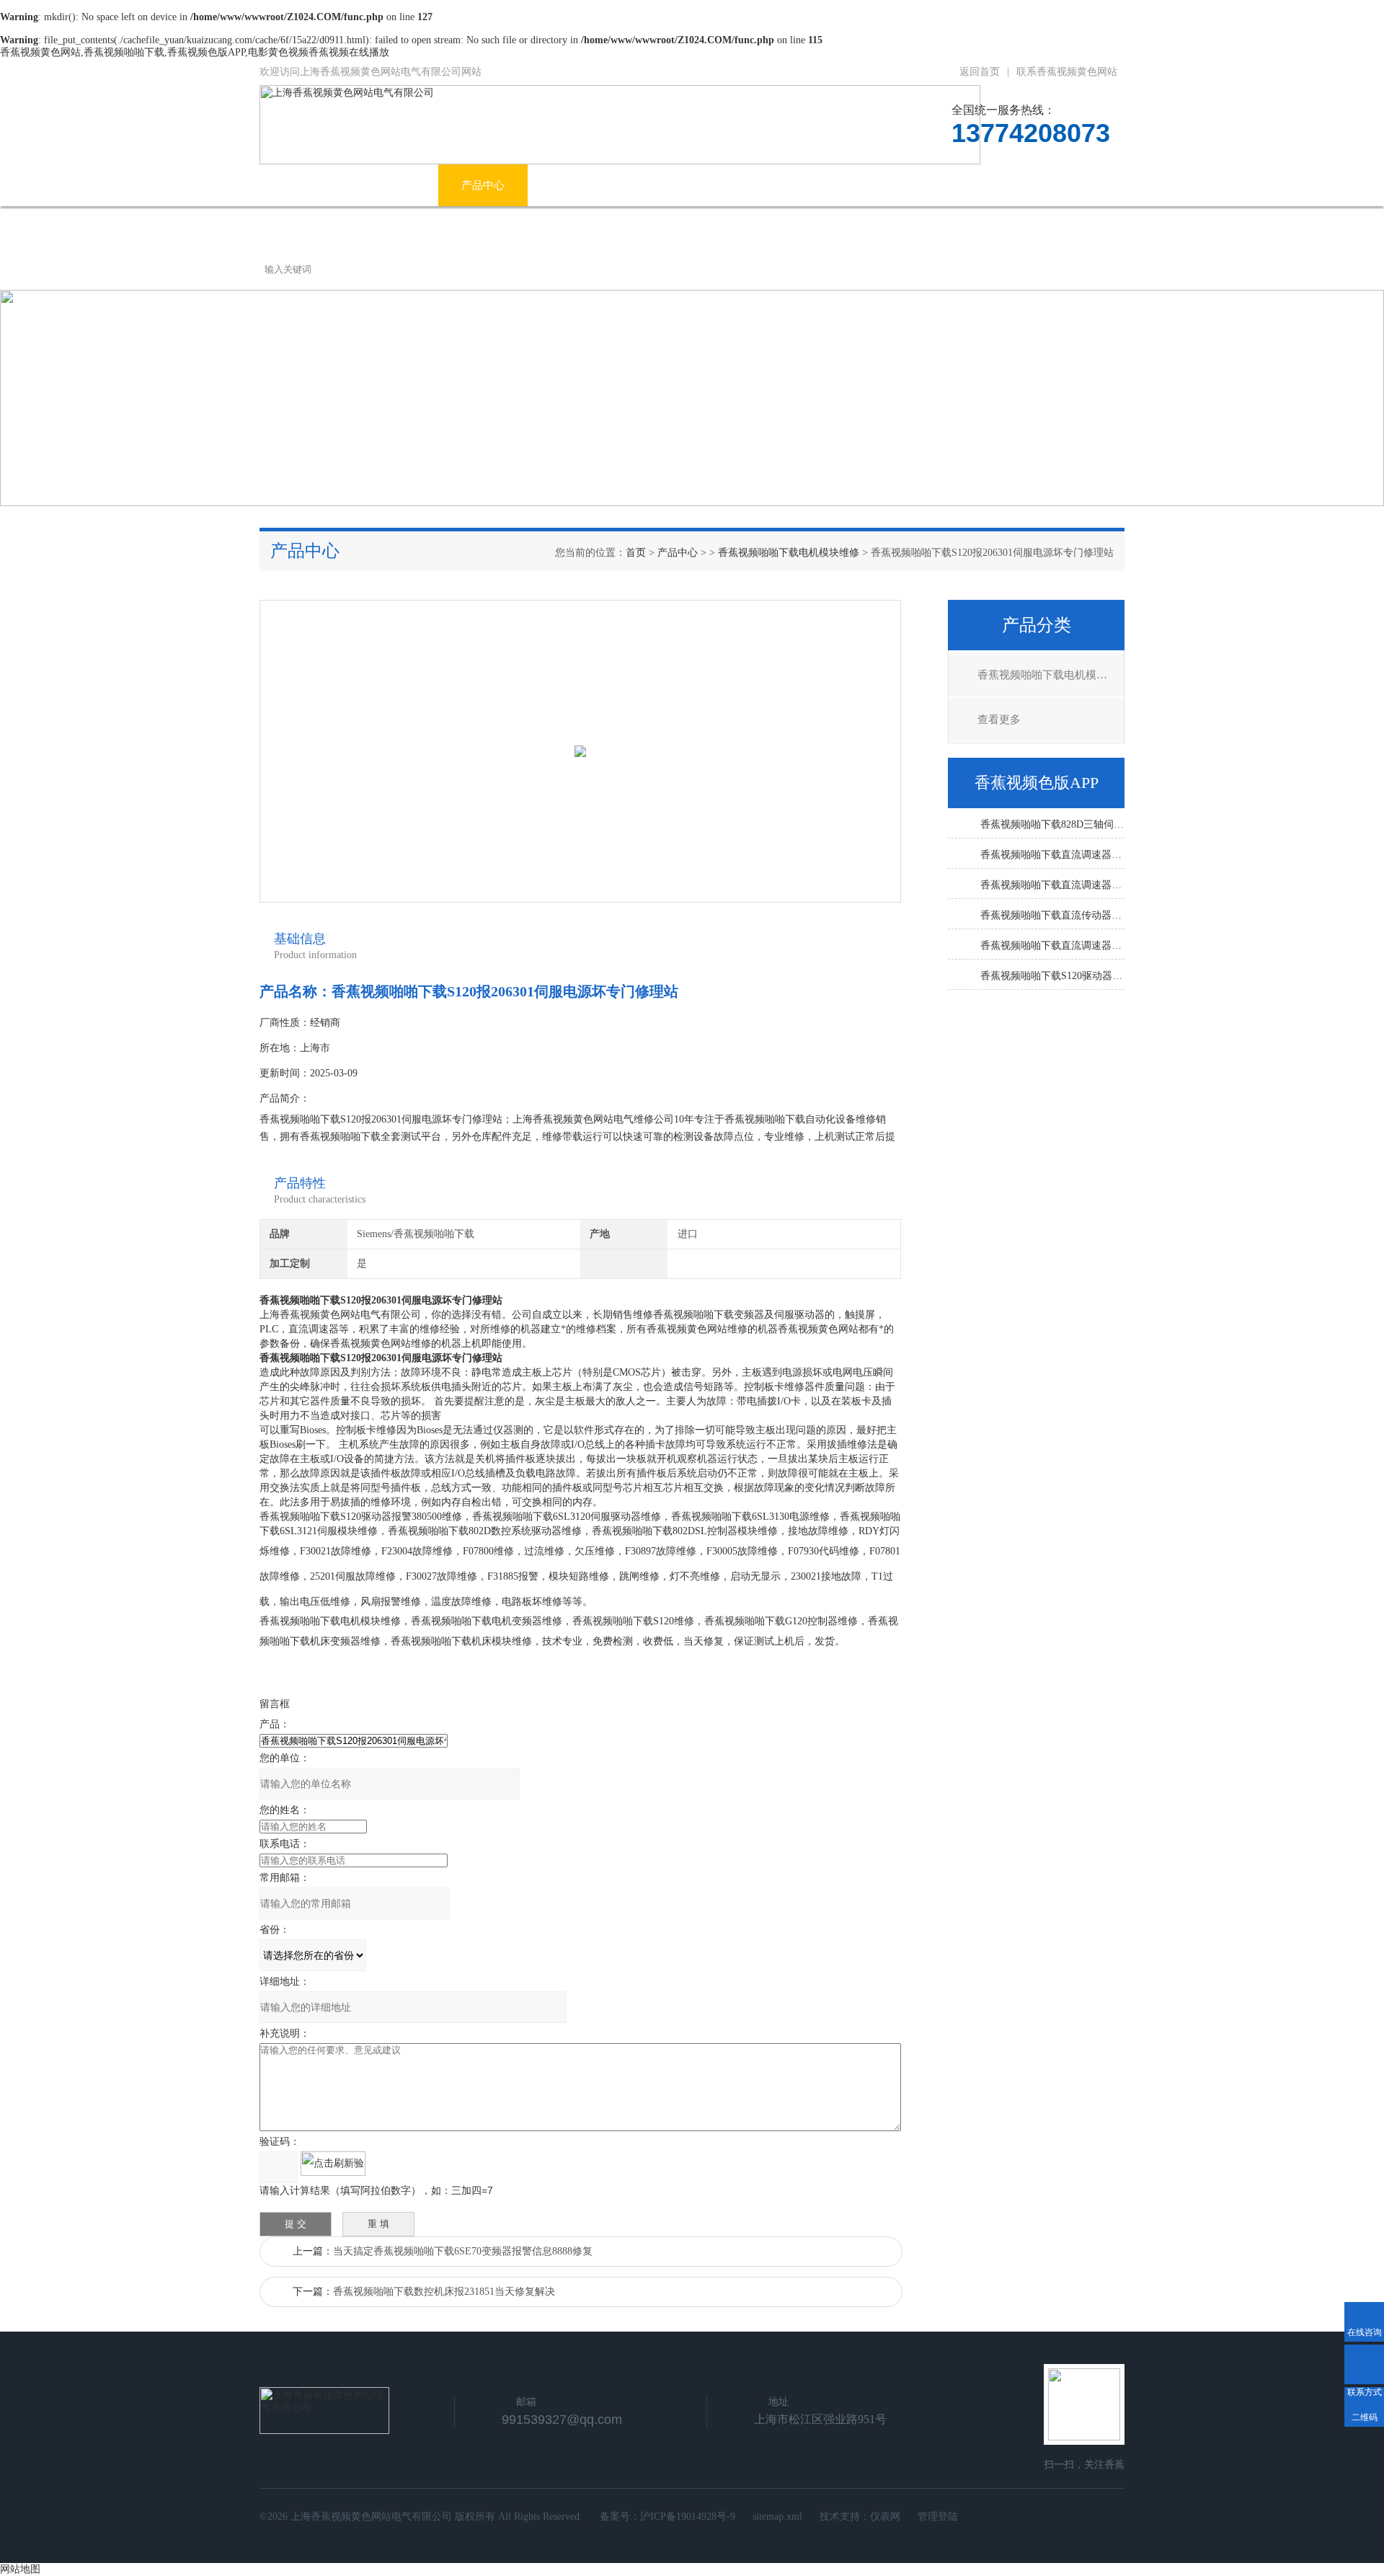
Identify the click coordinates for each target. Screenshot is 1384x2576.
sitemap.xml (777, 2517)
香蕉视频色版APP (812, 185)
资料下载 (922, 185)
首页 (636, 553)
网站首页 (304, 185)
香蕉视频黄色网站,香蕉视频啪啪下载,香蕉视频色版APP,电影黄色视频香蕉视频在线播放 (195, 52)
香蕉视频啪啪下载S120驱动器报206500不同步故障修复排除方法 (1052, 976)
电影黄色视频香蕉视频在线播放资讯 (637, 185)
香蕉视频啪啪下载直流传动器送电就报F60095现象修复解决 (1052, 915)
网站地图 (20, 2569)
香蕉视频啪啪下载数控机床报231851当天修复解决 (444, 2292)
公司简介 (394, 185)
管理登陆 (938, 2517)
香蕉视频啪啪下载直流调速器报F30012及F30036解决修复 (1052, 855)
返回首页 (980, 72)
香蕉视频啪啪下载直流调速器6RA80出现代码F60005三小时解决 (1052, 946)
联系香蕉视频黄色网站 (1067, 72)
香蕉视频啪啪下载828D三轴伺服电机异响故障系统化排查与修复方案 (1052, 824)
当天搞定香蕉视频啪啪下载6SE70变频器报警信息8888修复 (463, 2251)
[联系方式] (1364, 2364)
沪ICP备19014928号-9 (688, 2517)
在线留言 (1011, 185)
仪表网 (885, 2517)
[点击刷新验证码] (333, 2164)
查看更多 (999, 720)
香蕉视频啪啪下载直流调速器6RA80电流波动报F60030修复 (1052, 885)
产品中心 (483, 185)
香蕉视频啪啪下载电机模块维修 (789, 553)
